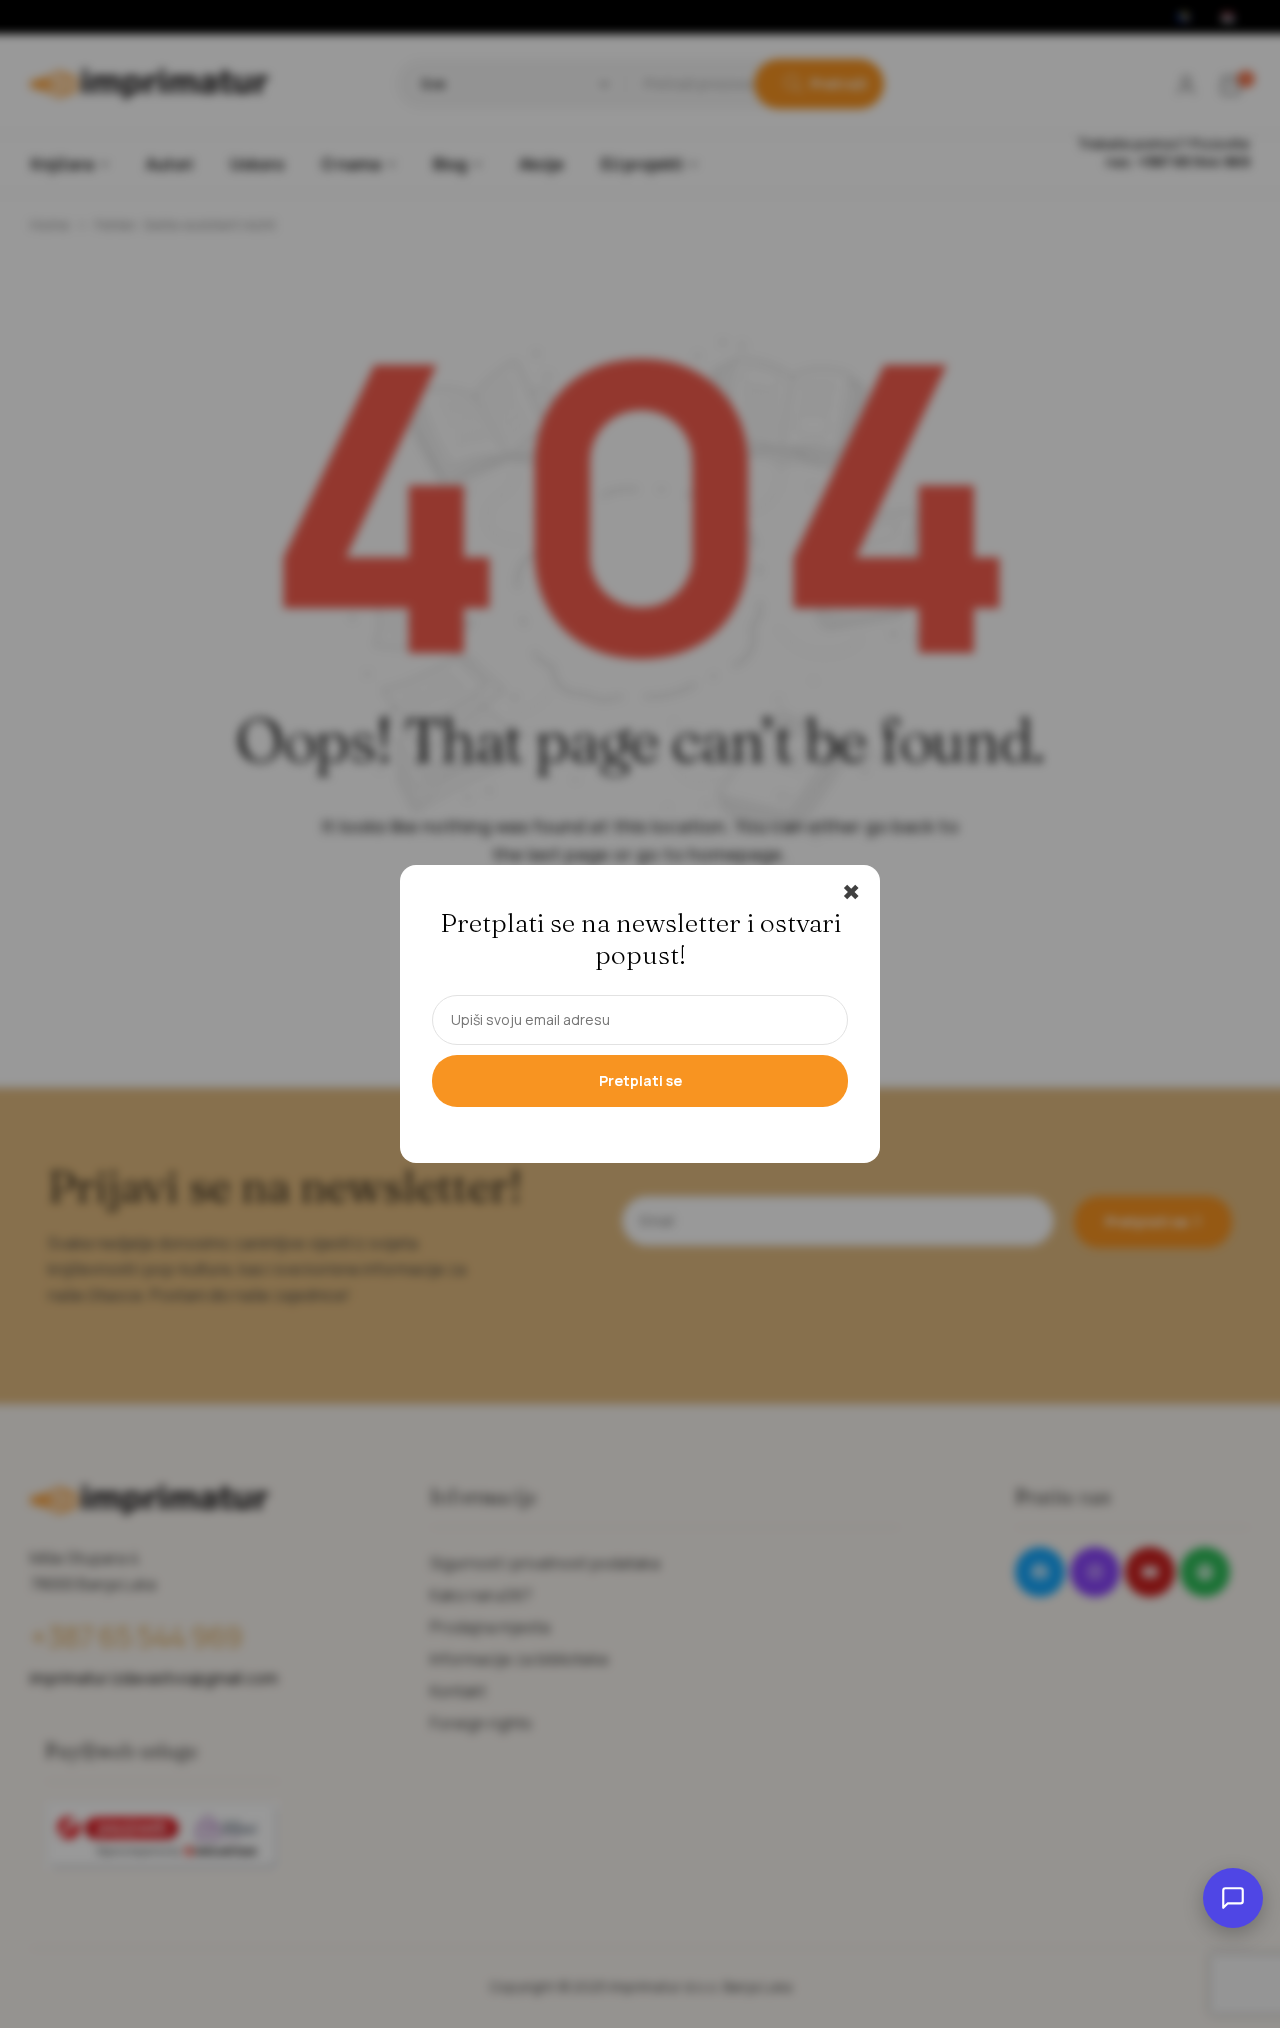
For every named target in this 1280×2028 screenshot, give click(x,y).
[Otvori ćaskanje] (1233, 1898)
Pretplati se (640, 1080)
